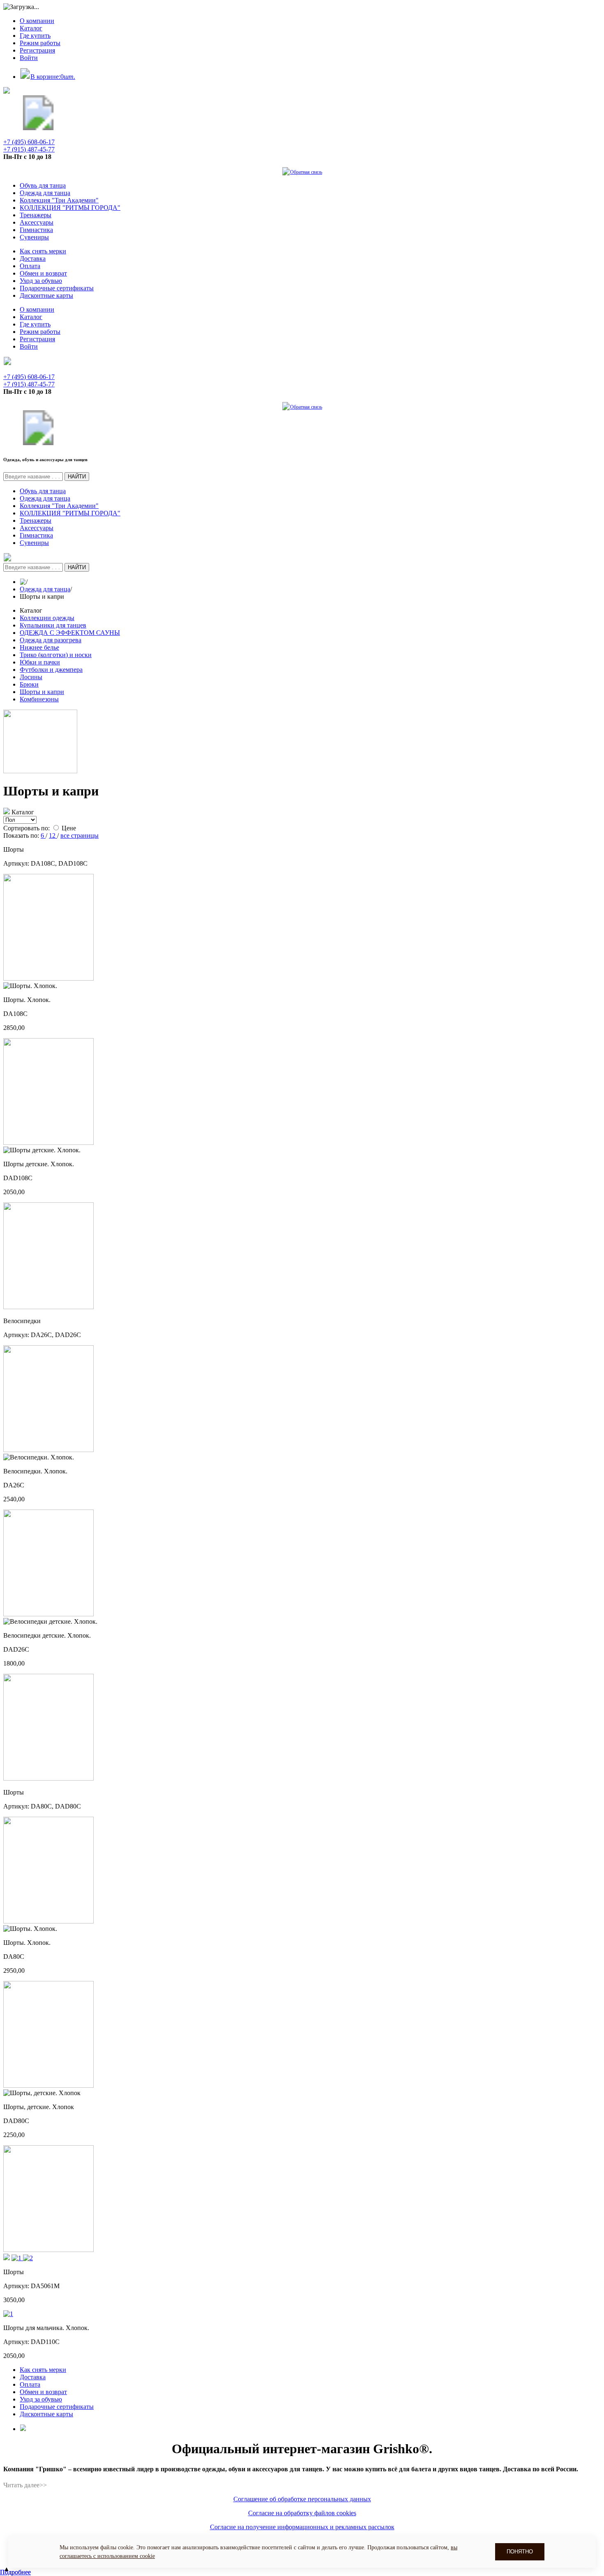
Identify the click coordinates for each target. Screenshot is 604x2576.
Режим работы (40, 43)
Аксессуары (37, 222)
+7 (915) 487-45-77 (29, 149)
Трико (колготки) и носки (56, 655)
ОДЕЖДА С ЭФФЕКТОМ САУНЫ (70, 633)
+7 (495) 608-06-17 (29, 142)
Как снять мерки (43, 251)
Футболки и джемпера (51, 670)
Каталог (31, 28)
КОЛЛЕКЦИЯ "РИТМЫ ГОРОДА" (70, 208)
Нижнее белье (39, 647)
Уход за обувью (41, 281)
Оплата (30, 266)
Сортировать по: (27, 828)
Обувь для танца (43, 185)
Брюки (29, 684)
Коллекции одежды (47, 618)
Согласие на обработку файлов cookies (302, 2513)
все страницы (80, 835)
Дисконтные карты (46, 295)
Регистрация (37, 50)
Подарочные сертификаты (57, 288)
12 (53, 835)
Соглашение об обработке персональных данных (302, 2499)
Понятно (520, 2552)
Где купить (35, 36)
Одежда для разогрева (51, 640)
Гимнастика (36, 230)
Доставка (33, 259)
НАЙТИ (77, 477)
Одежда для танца (45, 193)
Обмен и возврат (43, 273)
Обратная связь (306, 172)
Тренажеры (36, 215)
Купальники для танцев (53, 625)
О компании (37, 21)
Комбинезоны (39, 699)
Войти (29, 58)
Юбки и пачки (40, 662)
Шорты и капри (42, 692)
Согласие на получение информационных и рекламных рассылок (302, 2527)
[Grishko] (38, 128)
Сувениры (34, 237)
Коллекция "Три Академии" (59, 200)
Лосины (31, 677)
